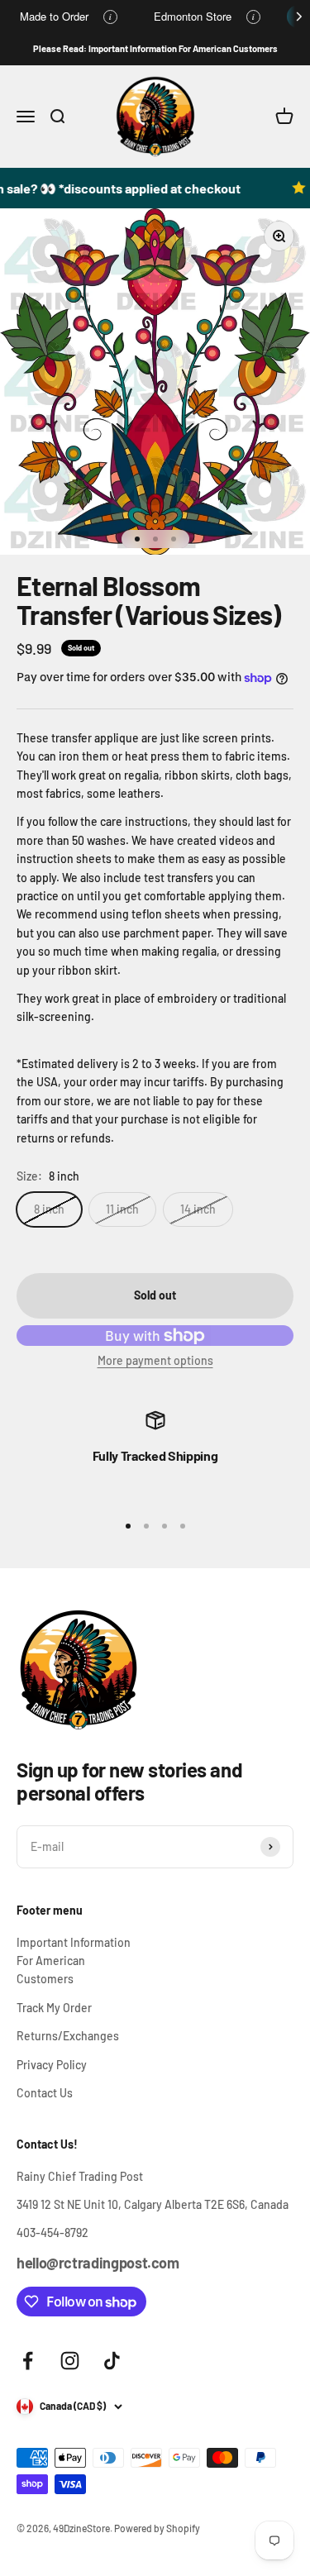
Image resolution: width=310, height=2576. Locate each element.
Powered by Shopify (157, 2528)
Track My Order (54, 2008)
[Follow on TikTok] (112, 2361)
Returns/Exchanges (68, 2036)
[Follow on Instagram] (70, 2361)
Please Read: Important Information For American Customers (155, 48)
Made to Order (54, 16)
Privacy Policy (52, 2065)
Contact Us (45, 2093)
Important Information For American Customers (74, 1961)
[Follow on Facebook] (28, 2361)
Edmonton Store (193, 16)
